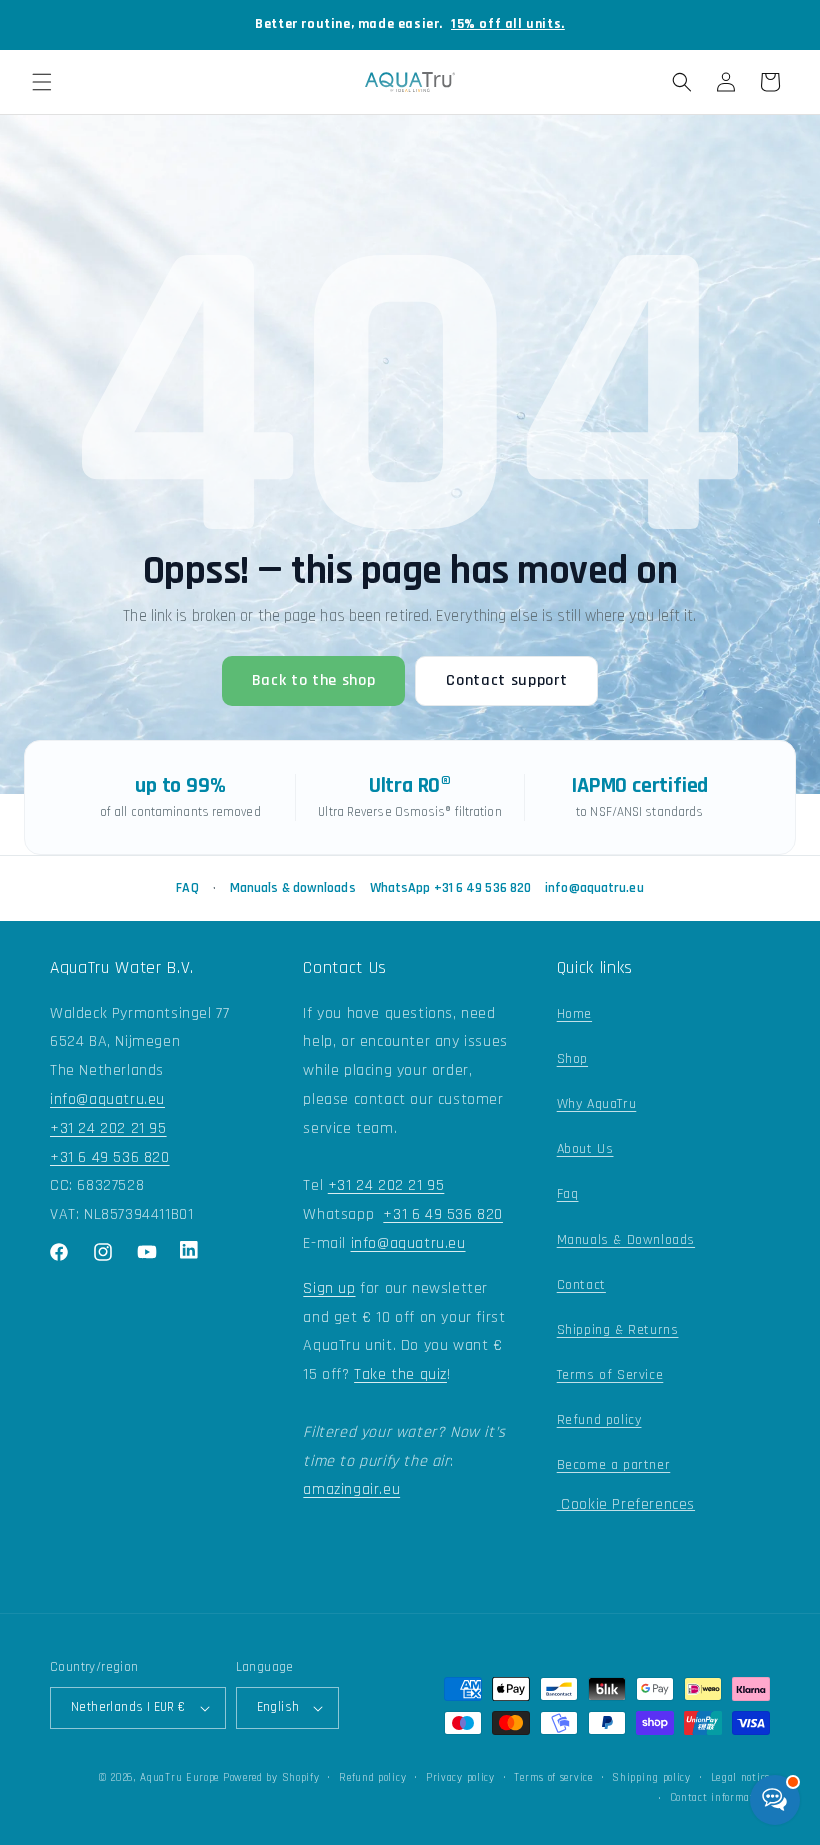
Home (574, 1014)
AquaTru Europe (179, 1778)
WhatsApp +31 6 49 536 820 (451, 888)
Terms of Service (610, 1375)
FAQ (187, 888)
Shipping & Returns (618, 1330)
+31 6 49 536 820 (110, 1157)
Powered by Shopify (271, 1778)
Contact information (720, 1798)
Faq (568, 1194)
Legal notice (740, 1778)
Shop (572, 1059)
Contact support (506, 680)
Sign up (329, 1288)
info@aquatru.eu (594, 888)
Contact (581, 1285)
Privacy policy (460, 1778)
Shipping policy (651, 1778)
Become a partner (614, 1465)
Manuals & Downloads (626, 1240)
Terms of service (553, 1778)
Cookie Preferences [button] (626, 1504)
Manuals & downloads (293, 888)
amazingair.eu (351, 1489)
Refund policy (599, 1420)
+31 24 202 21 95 (108, 1128)
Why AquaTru (597, 1104)
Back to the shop (314, 680)
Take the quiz (400, 1374)
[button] (42, 82)
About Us (585, 1149)
